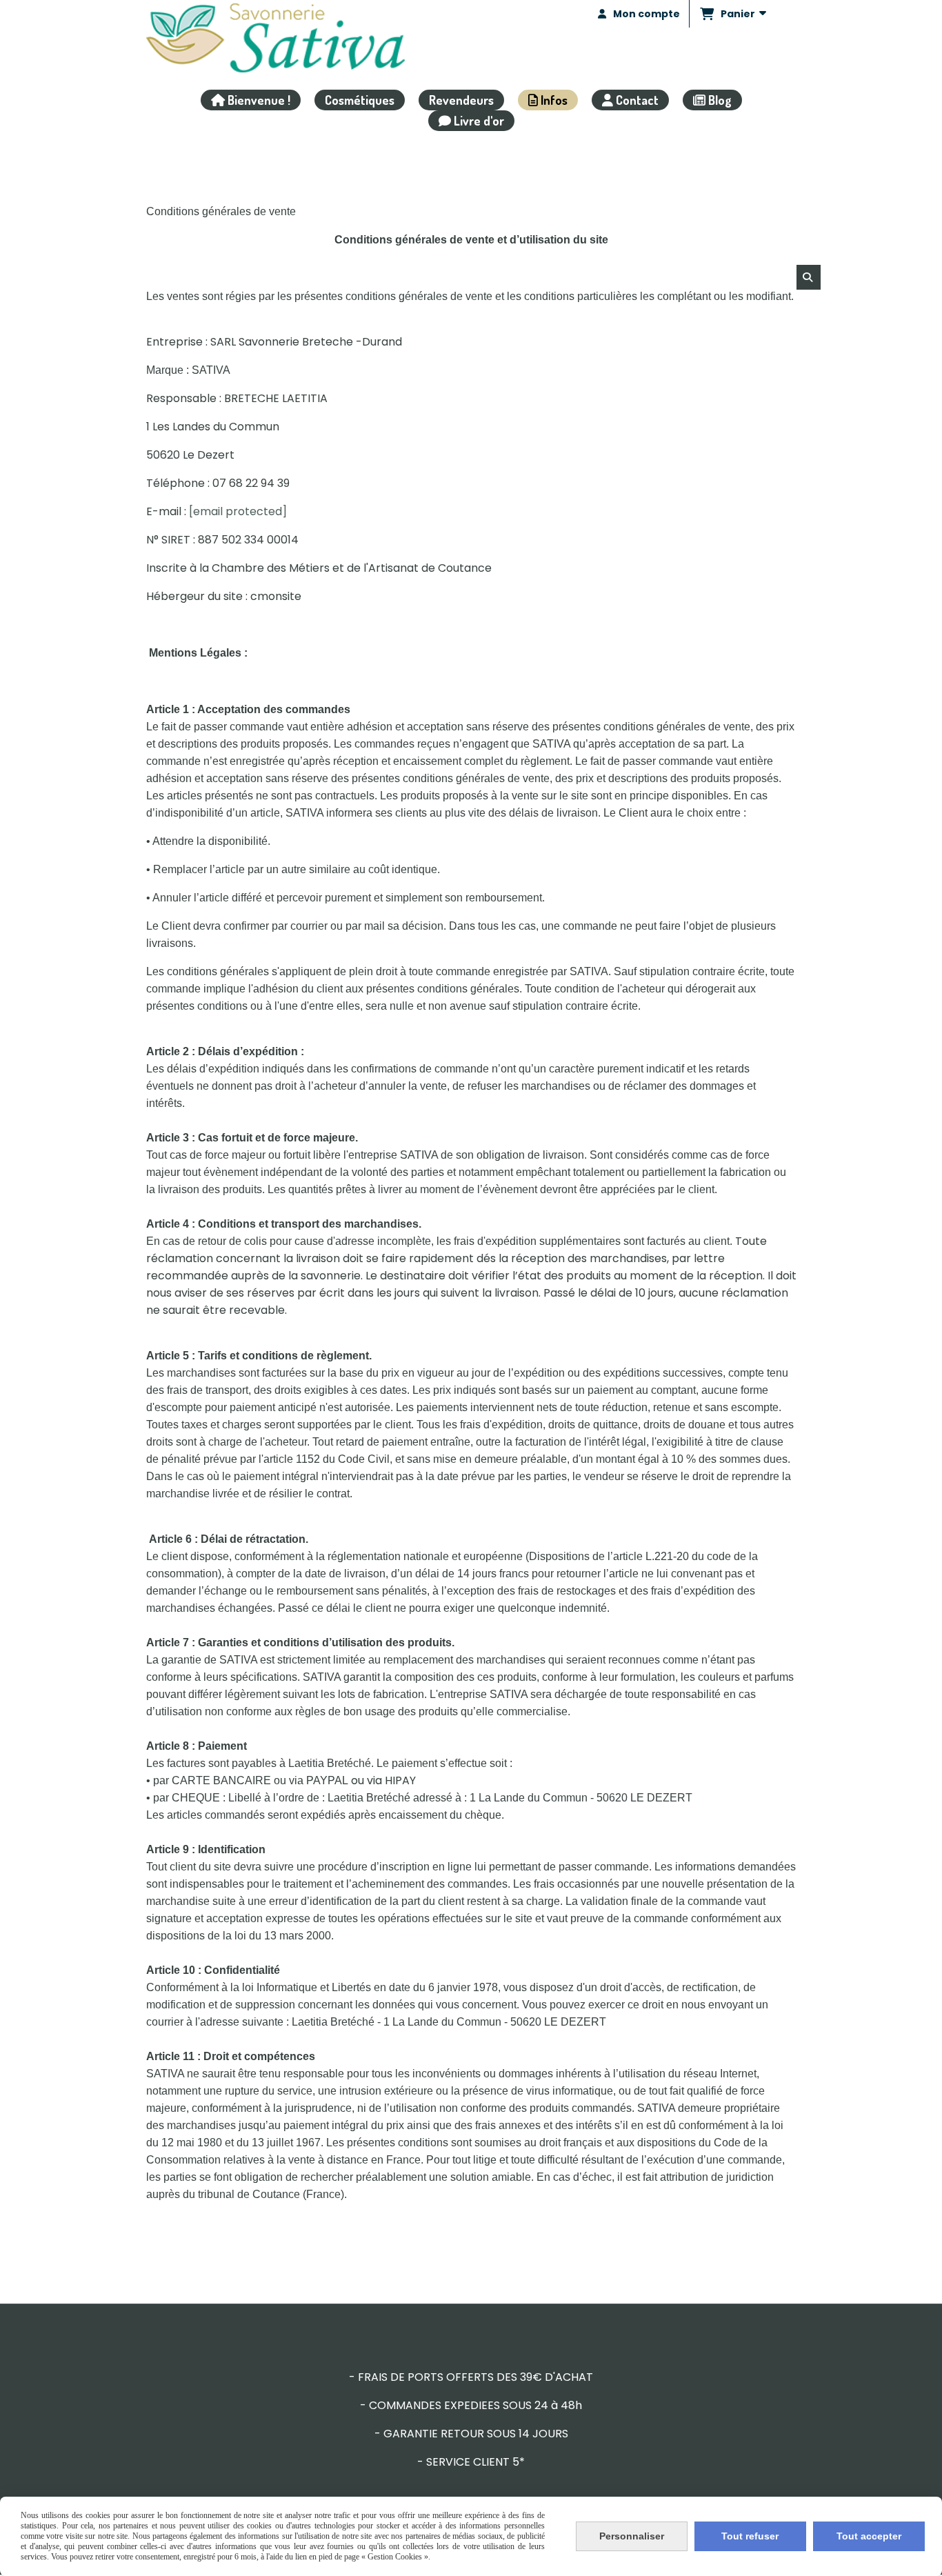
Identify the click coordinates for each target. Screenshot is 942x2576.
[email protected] (238, 511)
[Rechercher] (809, 277)
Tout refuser (750, 2536)
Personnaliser (632, 2536)
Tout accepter (869, 2536)
